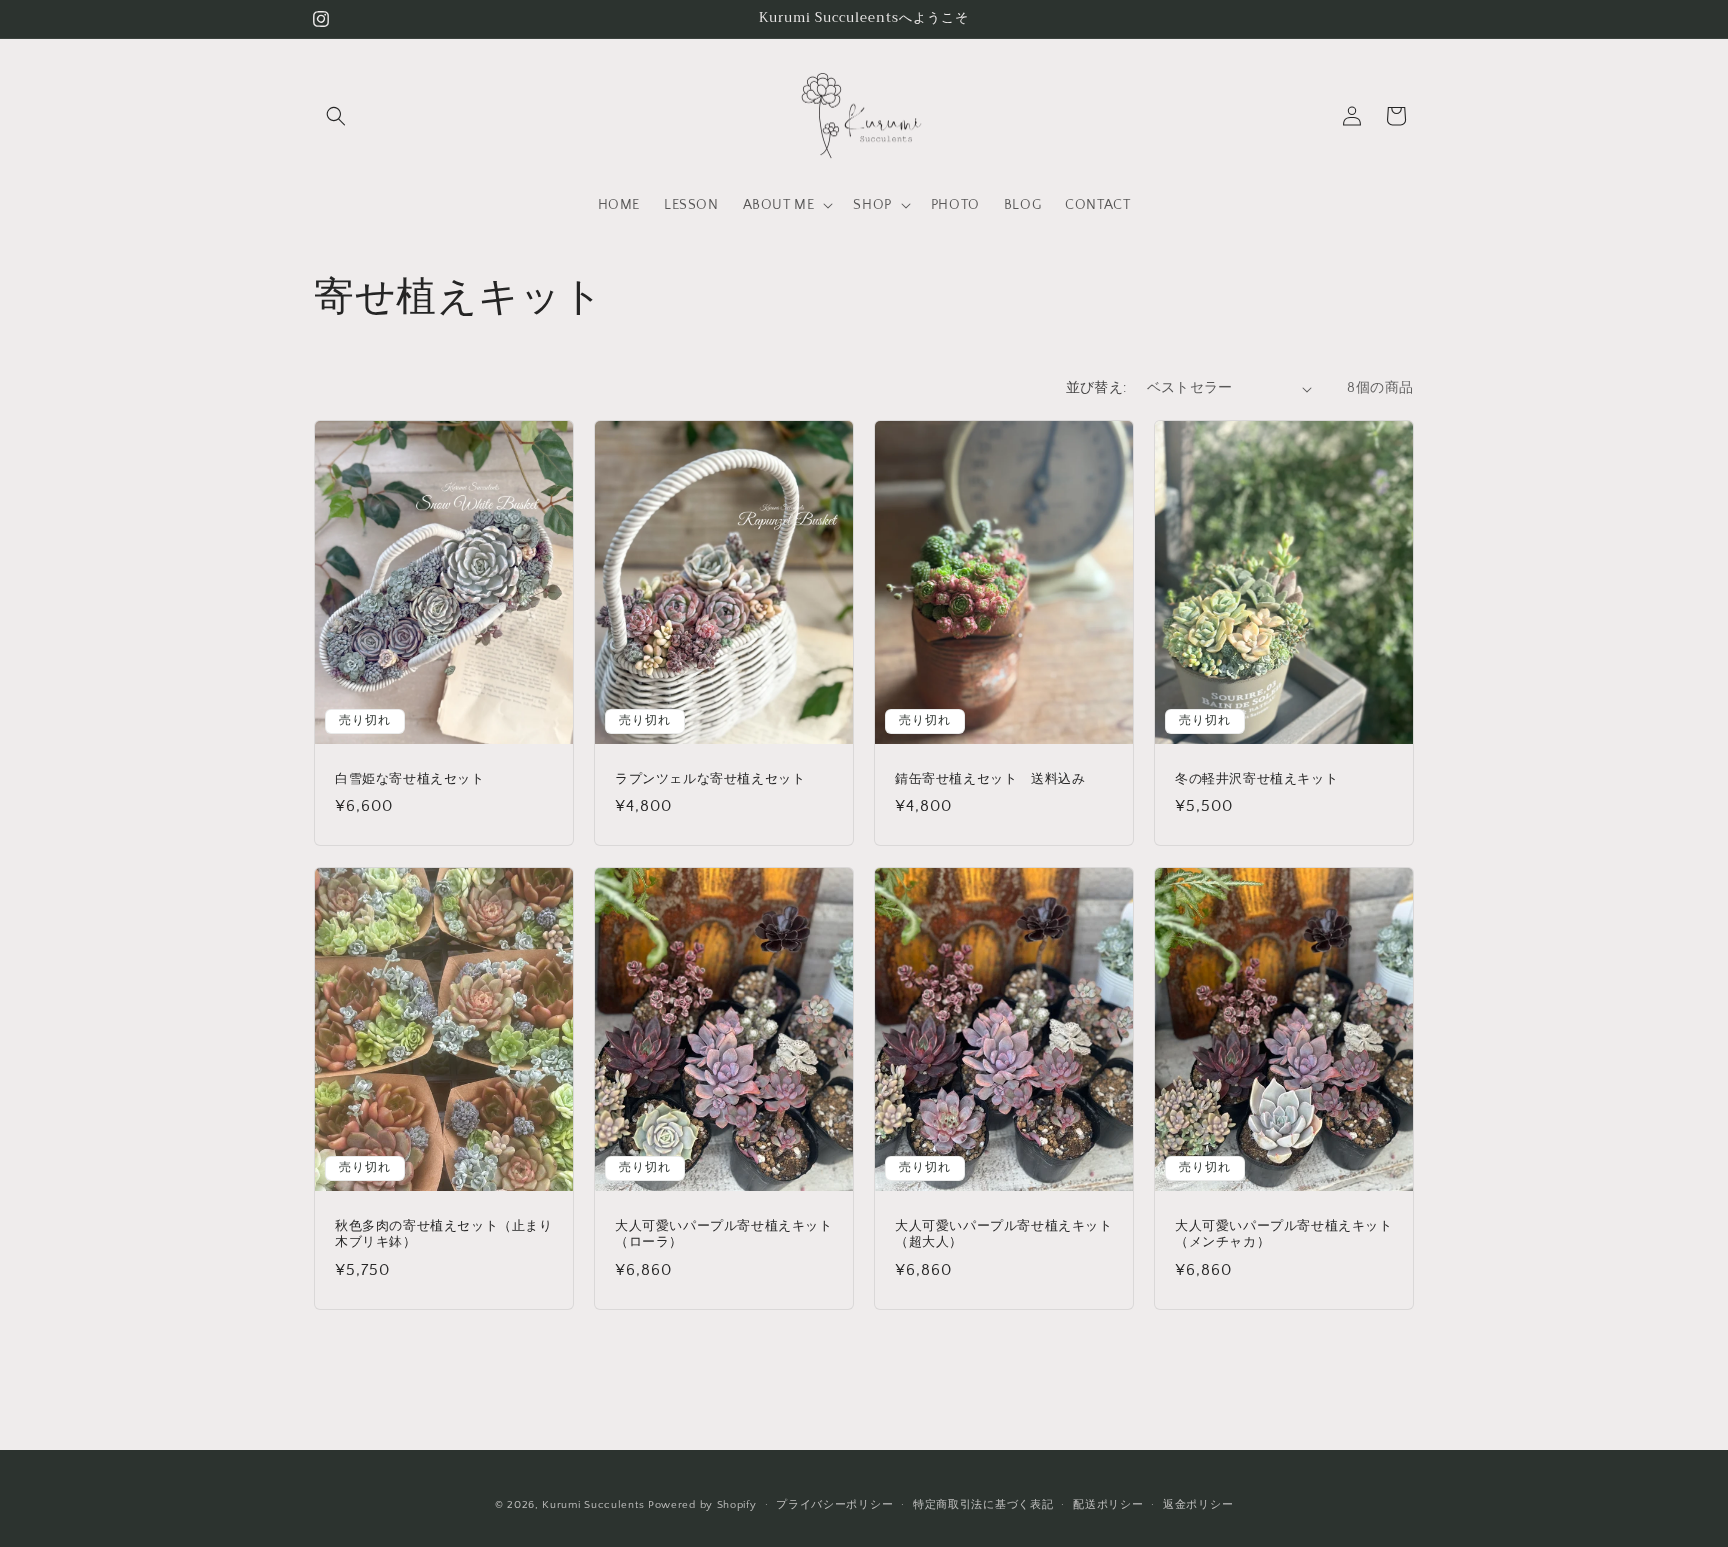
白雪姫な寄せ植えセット (410, 779)
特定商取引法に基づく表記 (983, 1505)
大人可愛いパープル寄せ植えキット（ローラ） (724, 1234)
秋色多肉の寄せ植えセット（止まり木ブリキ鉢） (444, 1234)
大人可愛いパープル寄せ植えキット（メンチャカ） (1284, 1234)
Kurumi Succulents (593, 1505)
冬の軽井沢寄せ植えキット (1256, 779)
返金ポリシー (1198, 1505)
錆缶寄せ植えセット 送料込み (990, 779)
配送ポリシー (1108, 1505)
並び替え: (1096, 388)
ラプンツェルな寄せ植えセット (710, 779)
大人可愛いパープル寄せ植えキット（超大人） (1004, 1234)
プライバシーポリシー (834, 1505)
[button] (336, 116)
